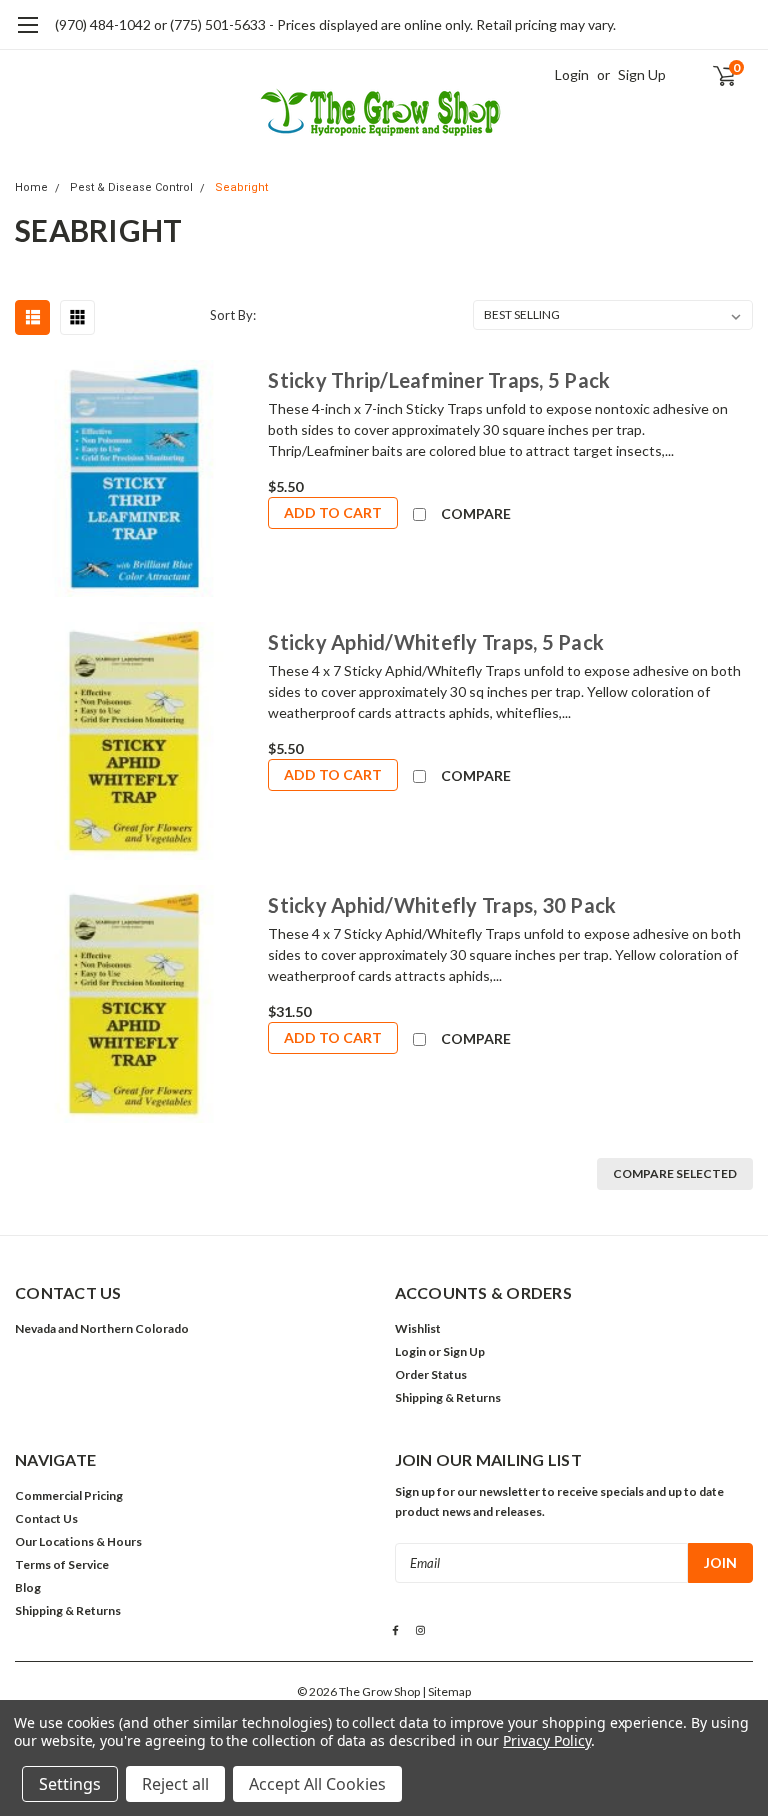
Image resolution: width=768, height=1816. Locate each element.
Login (572, 74)
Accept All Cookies (317, 1784)
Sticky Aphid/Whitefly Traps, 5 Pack (436, 642)
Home (31, 187)
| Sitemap (446, 1691)
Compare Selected (675, 1173)
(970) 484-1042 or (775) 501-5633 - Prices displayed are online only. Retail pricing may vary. (335, 24)
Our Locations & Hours (78, 1541)
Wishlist (418, 1328)
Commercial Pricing (69, 1495)
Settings (70, 1784)
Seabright (241, 187)
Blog (28, 1587)
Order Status (431, 1374)
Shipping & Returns (448, 1397)
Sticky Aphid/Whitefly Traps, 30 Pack (442, 905)
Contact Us (46, 1518)
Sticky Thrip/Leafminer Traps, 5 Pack (439, 380)
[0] (716, 75)
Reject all (175, 1784)
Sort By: (233, 315)
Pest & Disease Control (131, 187)
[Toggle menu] (27, 35)
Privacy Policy (546, 1740)
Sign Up (642, 74)
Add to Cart (333, 512)
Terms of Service (62, 1564)
